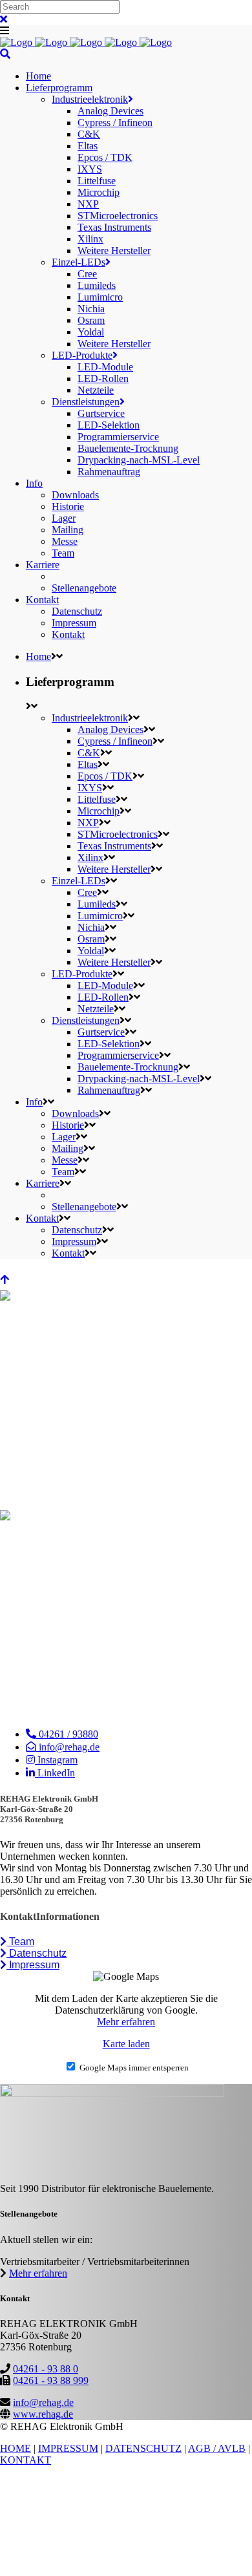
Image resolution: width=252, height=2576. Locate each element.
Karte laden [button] (126, 2044)
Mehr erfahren (126, 2022)
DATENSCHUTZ (143, 2448)
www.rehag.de (43, 2414)
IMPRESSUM (68, 2448)
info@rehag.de (43, 2402)
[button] (17, 1942)
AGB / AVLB (217, 2448)
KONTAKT (26, 2460)
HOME (16, 2448)
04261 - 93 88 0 (46, 2369)
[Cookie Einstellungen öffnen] (97, 2570)
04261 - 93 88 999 (51, 2380)
